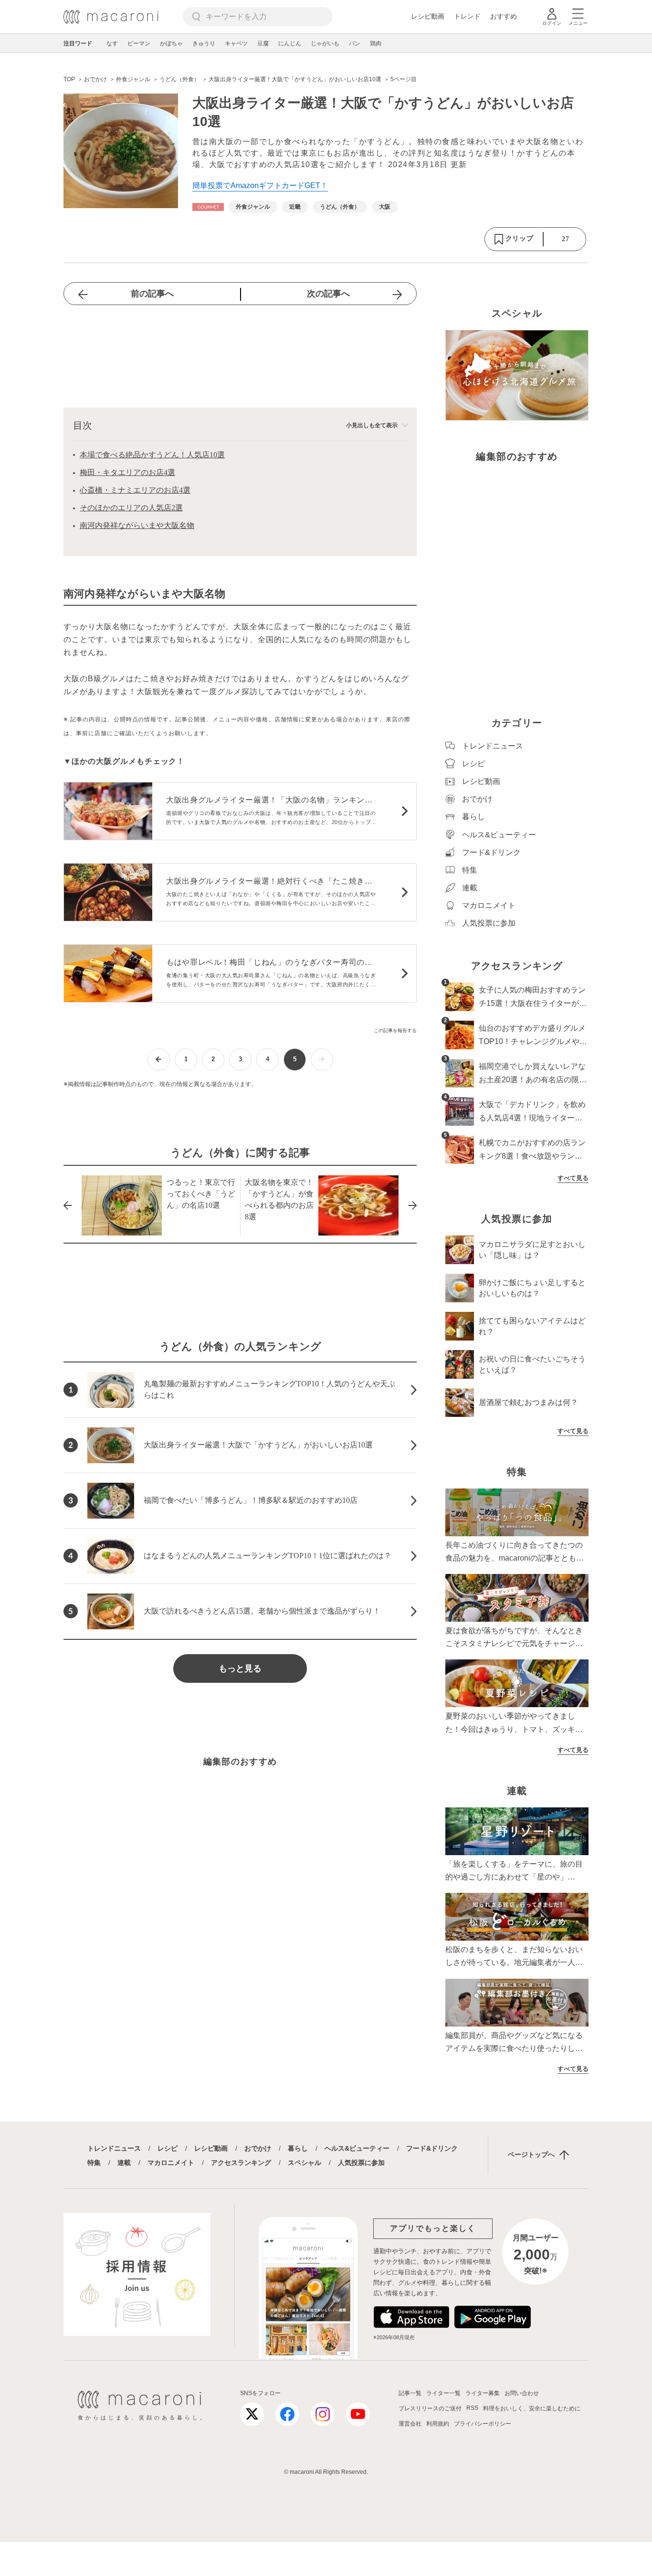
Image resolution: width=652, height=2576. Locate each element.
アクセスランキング (241, 2163)
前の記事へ (152, 294)
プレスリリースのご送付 (430, 2408)
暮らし (298, 2148)
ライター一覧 (443, 2393)
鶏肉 (376, 43)
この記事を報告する (395, 1030)
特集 (94, 2163)
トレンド (467, 16)
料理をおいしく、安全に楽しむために (532, 2408)
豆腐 (263, 43)
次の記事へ (328, 294)
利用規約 (438, 2424)
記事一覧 (410, 2393)
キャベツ (236, 43)
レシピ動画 (428, 16)
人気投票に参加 (361, 2163)
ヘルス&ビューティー (357, 2148)
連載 (124, 2163)
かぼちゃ (171, 43)
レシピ (168, 2148)
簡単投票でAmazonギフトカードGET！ (260, 185)
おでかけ (258, 2148)
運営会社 (410, 2424)
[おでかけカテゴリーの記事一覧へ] (208, 207)
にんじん (290, 43)
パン (355, 43)
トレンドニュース (114, 2148)
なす (112, 43)
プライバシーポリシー (483, 2424)
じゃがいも (325, 43)
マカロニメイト (171, 2163)
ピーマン (139, 43)
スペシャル (305, 2163)
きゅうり (204, 43)
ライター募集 (483, 2393)
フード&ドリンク (432, 2148)
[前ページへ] (159, 1060)
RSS (472, 2408)
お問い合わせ (522, 2393)
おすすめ (504, 16)
